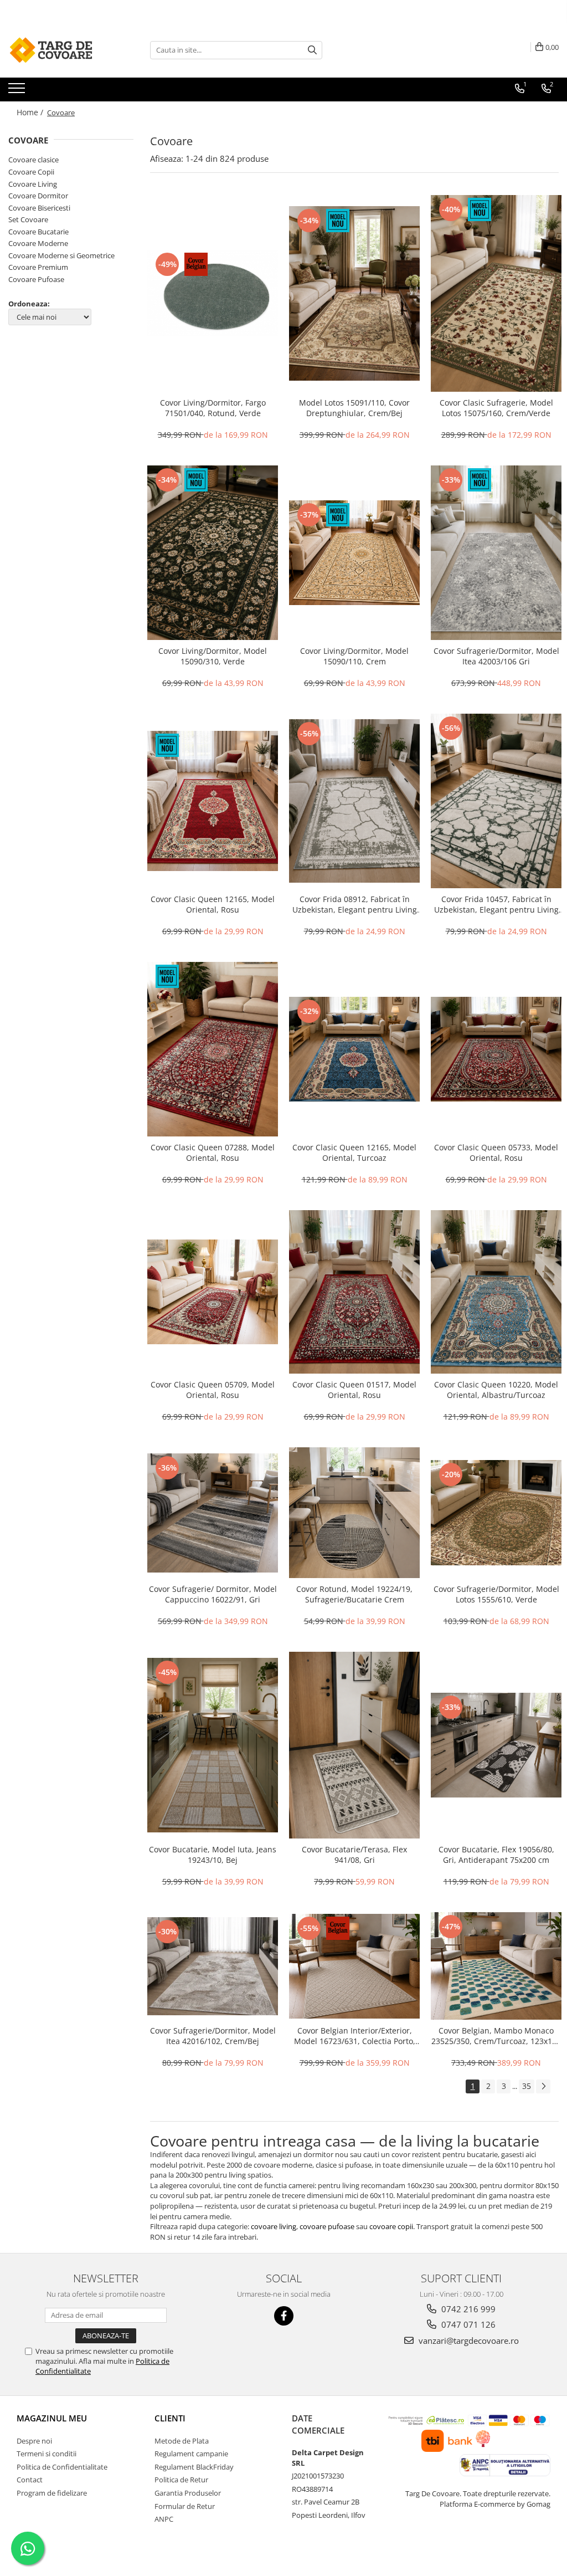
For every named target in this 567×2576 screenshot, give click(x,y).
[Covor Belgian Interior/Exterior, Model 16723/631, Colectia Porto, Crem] (354, 1966)
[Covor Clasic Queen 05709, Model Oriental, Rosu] (213, 1292)
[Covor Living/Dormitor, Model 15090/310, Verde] (213, 553)
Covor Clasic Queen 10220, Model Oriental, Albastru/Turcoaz (496, 1390)
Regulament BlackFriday (194, 2467)
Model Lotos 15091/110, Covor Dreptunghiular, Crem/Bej (354, 408)
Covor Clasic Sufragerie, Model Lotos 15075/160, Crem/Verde (496, 408)
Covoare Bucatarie (38, 232)
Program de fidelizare (52, 2493)
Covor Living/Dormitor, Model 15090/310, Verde (213, 656)
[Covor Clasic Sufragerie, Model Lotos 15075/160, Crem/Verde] (496, 293)
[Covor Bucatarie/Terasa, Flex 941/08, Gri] (354, 1745)
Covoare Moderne (38, 243)
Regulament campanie (191, 2454)
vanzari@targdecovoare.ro (468, 2341)
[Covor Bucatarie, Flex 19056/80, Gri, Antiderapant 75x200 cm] (496, 1745)
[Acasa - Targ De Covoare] (64, 50)
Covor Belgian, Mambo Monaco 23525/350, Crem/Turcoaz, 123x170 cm (496, 2036)
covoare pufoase (327, 2226)
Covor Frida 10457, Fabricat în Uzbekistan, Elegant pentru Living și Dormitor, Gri (496, 904)
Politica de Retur (181, 2480)
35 (527, 2086)
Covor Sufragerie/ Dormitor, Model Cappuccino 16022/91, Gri (213, 1594)
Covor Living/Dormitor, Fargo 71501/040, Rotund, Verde (213, 408)
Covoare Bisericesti (39, 208)
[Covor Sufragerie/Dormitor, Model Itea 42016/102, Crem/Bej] (213, 1966)
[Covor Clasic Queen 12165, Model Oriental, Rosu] (213, 801)
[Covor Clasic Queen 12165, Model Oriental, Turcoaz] (354, 1049)
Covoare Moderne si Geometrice (61, 255)
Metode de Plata (182, 2441)
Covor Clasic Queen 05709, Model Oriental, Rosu (213, 1390)
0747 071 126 (467, 2324)
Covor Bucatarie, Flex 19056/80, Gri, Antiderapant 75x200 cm (496, 1855)
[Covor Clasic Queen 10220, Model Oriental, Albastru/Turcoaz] (496, 1292)
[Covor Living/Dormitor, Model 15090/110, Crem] (354, 553)
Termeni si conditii (47, 2454)
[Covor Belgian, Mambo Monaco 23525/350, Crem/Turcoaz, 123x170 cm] (496, 1966)
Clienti (170, 2418)
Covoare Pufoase (36, 279)
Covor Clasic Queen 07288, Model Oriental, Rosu (213, 1153)
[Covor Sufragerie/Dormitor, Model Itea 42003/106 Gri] (496, 553)
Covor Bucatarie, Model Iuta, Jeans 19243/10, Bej (213, 1855)
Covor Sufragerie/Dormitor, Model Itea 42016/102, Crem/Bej (213, 2036)
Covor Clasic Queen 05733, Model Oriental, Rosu (496, 1153)
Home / (31, 112)
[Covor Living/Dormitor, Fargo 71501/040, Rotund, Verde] (213, 293)
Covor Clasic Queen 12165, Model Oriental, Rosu (213, 904)
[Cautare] (312, 50)
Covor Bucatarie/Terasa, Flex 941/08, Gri (354, 1855)
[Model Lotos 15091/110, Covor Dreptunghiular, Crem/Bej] (354, 293)
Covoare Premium (38, 267)
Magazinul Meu (52, 2418)
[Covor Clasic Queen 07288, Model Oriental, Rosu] (213, 1049)
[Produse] (18, 91)
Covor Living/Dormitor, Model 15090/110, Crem (354, 656)
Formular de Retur (185, 2506)
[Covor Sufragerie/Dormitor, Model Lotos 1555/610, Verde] (496, 1513)
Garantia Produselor (188, 2493)
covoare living (274, 2226)
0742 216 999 (467, 2309)
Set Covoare (28, 219)
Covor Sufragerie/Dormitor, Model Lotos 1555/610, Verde (496, 1594)
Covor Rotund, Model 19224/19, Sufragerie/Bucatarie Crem (354, 1594)
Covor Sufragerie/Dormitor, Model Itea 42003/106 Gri (496, 656)
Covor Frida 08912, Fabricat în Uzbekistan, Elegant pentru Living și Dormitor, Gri (355, 904)
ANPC (164, 2519)
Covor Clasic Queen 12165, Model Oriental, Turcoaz (354, 1153)
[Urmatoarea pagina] (543, 2086)
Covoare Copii (31, 172)
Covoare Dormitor (38, 196)
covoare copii (391, 2226)
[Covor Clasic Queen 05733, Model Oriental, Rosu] (496, 1049)
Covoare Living (33, 184)
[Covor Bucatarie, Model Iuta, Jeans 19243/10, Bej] (213, 1745)
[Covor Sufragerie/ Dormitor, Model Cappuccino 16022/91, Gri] (213, 1513)
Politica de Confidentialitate (62, 2467)
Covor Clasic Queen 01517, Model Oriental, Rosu (354, 1390)
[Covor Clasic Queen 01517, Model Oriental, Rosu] (354, 1292)
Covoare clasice (33, 160)
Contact (30, 2480)
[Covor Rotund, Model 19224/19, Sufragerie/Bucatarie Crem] (354, 1513)
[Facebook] (284, 2316)
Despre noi (34, 2441)
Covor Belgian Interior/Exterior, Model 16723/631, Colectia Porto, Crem (355, 2036)
